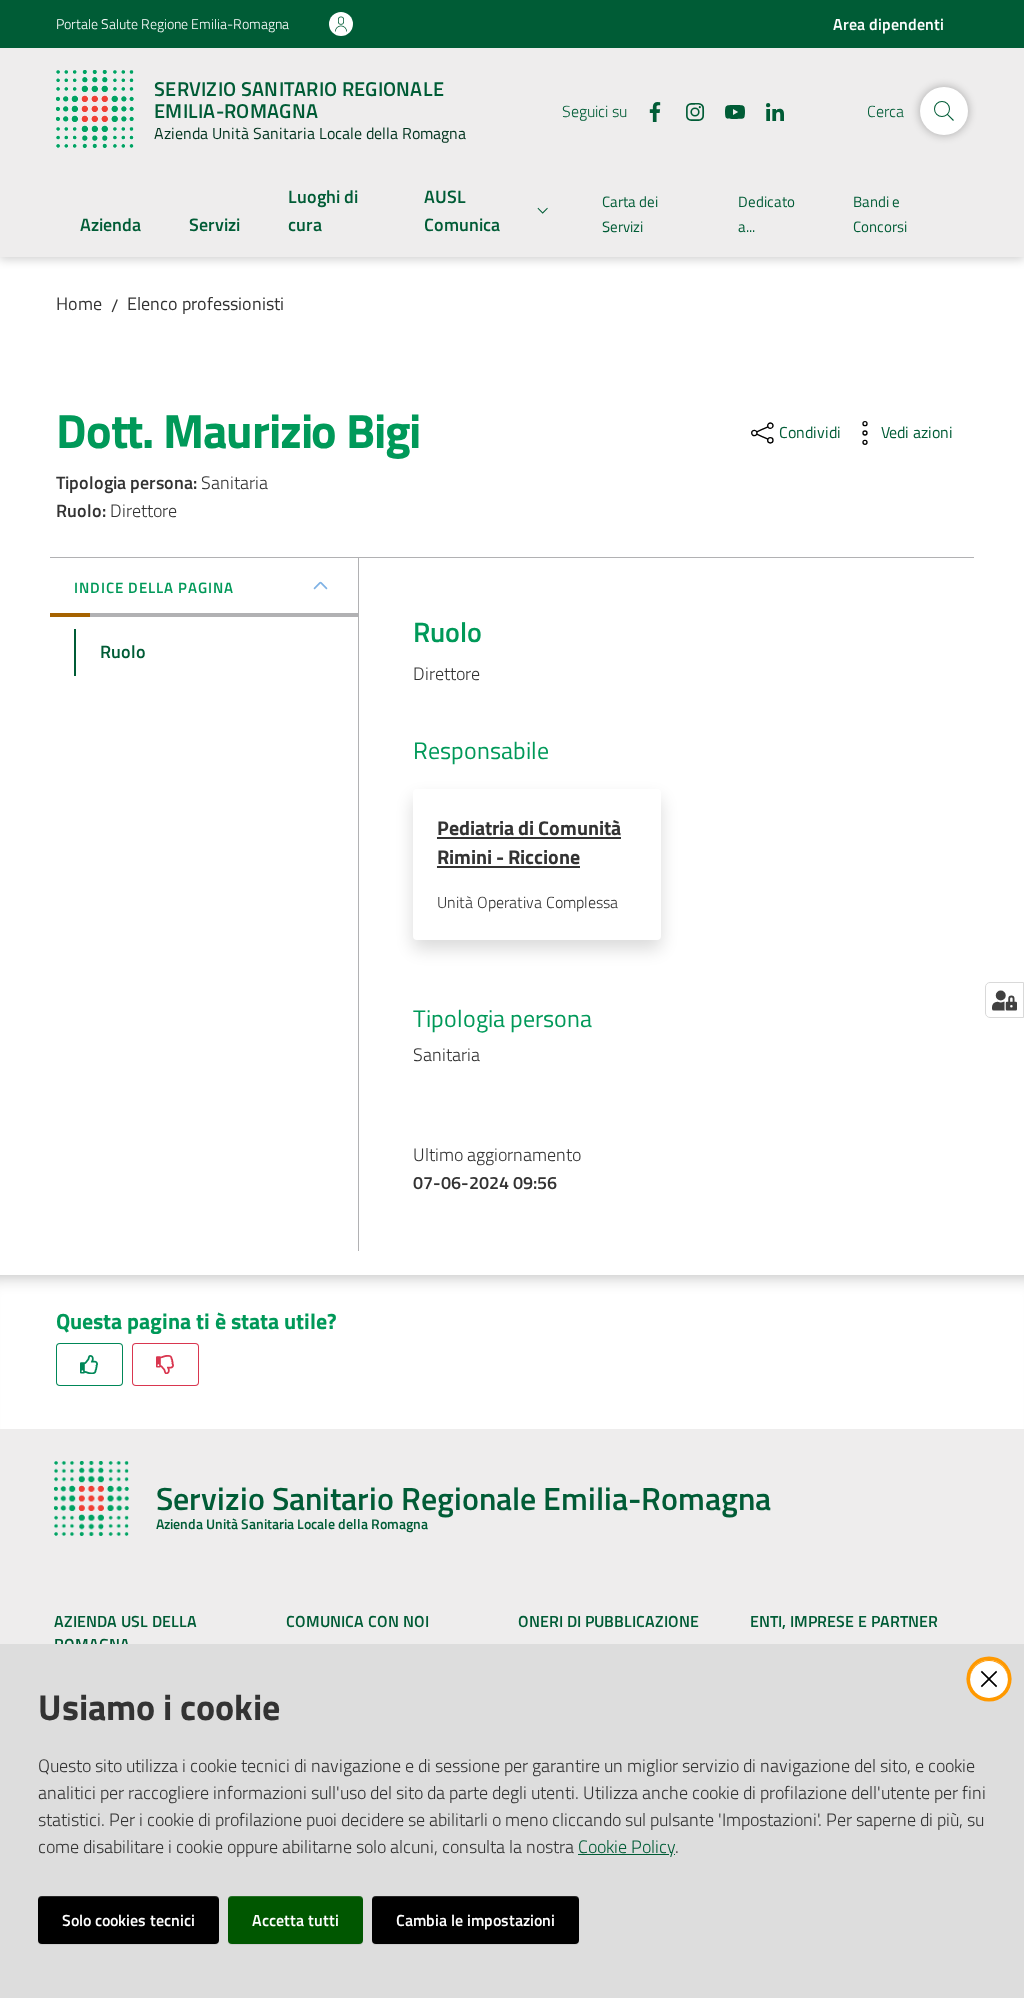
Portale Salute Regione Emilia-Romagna (172, 23)
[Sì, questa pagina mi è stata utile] (89, 1364)
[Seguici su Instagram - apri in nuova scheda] (687, 110)
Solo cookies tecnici (128, 1920)
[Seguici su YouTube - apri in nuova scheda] (727, 110)
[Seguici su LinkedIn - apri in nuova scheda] (767, 110)
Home (79, 303)
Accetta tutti (295, 1920)
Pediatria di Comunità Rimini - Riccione (529, 842)
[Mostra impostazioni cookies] (1004, 1000)
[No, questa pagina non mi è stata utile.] (165, 1364)
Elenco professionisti (205, 303)
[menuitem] (110, 226)
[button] (944, 111)
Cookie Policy (626, 1846)
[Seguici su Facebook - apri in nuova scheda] (647, 110)
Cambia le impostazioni (475, 1920)
